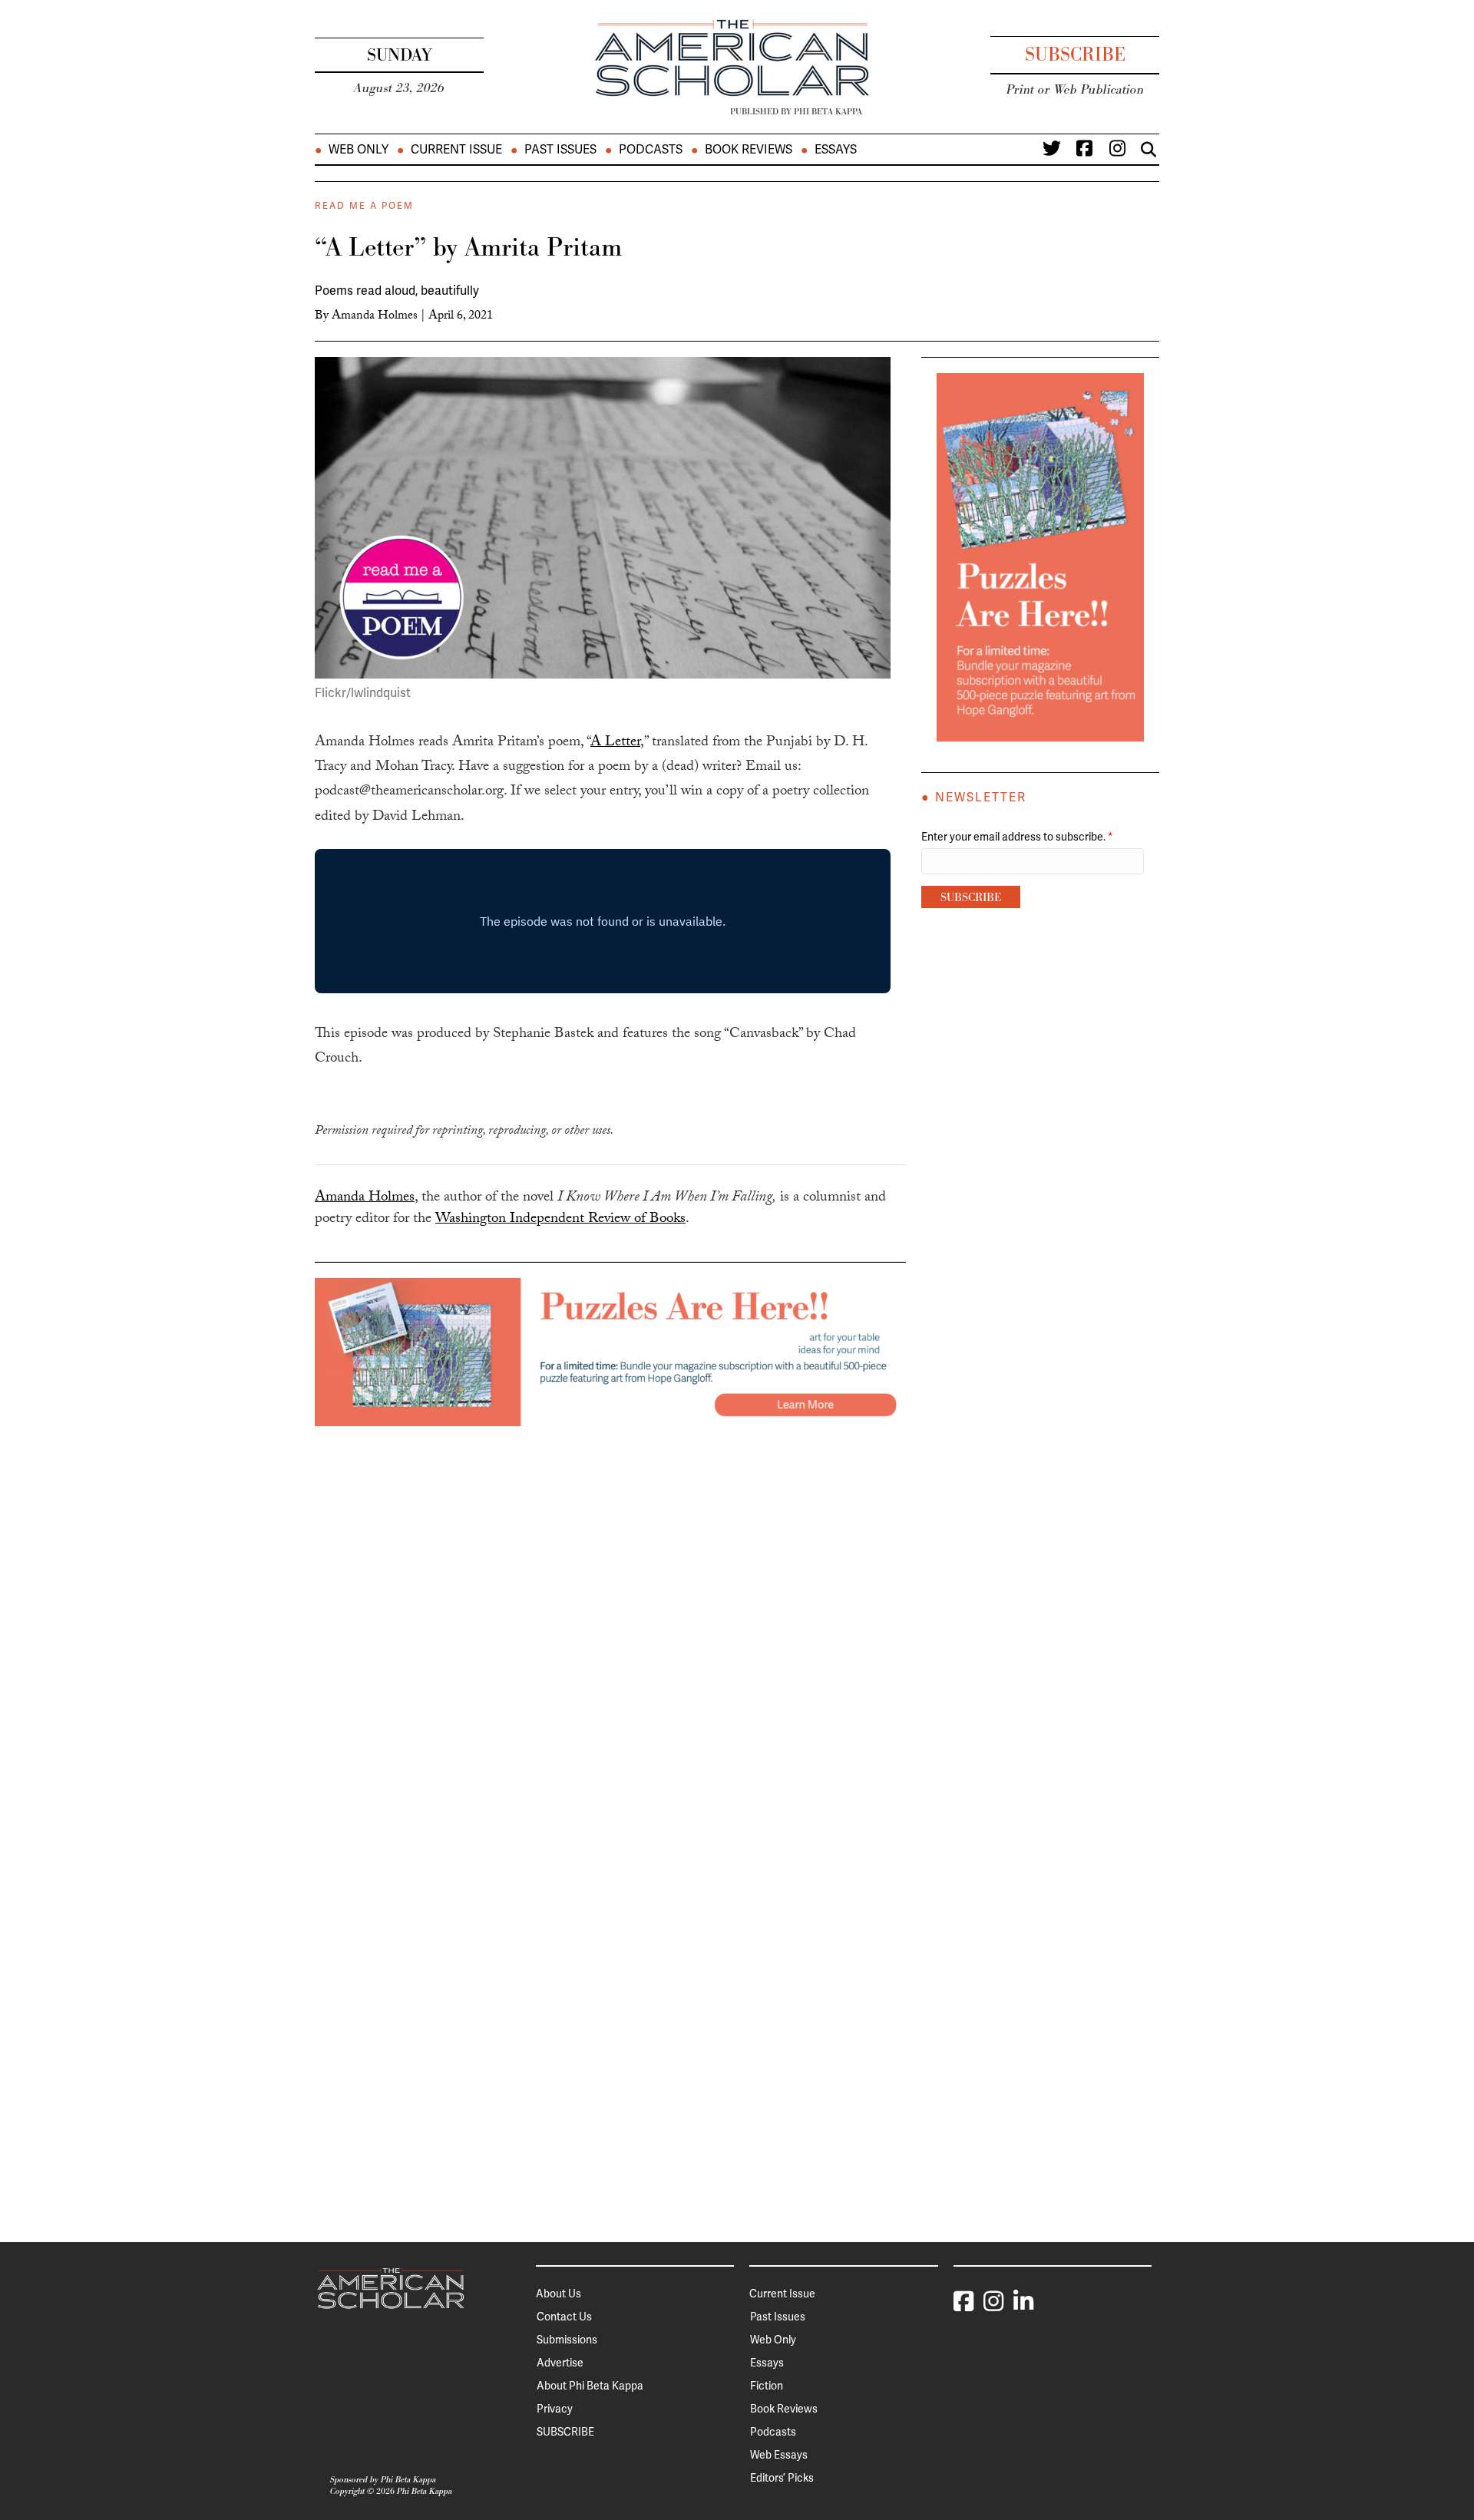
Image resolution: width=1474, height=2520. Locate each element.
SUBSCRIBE (565, 2432)
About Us (559, 2294)
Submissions (567, 2340)
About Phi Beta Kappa (590, 2386)
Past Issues (560, 150)
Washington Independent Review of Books (560, 1220)
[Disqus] (610, 1618)
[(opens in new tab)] (610, 1351)
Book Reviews (749, 150)
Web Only (359, 150)
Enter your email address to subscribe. (1017, 837)
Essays (836, 150)
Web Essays (779, 2455)
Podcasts (651, 150)
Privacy (555, 2409)
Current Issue (456, 150)
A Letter (615, 743)
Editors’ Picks (782, 2478)
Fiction (767, 2386)
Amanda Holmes (375, 317)
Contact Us (564, 2317)
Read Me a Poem (364, 206)
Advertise (560, 2363)
